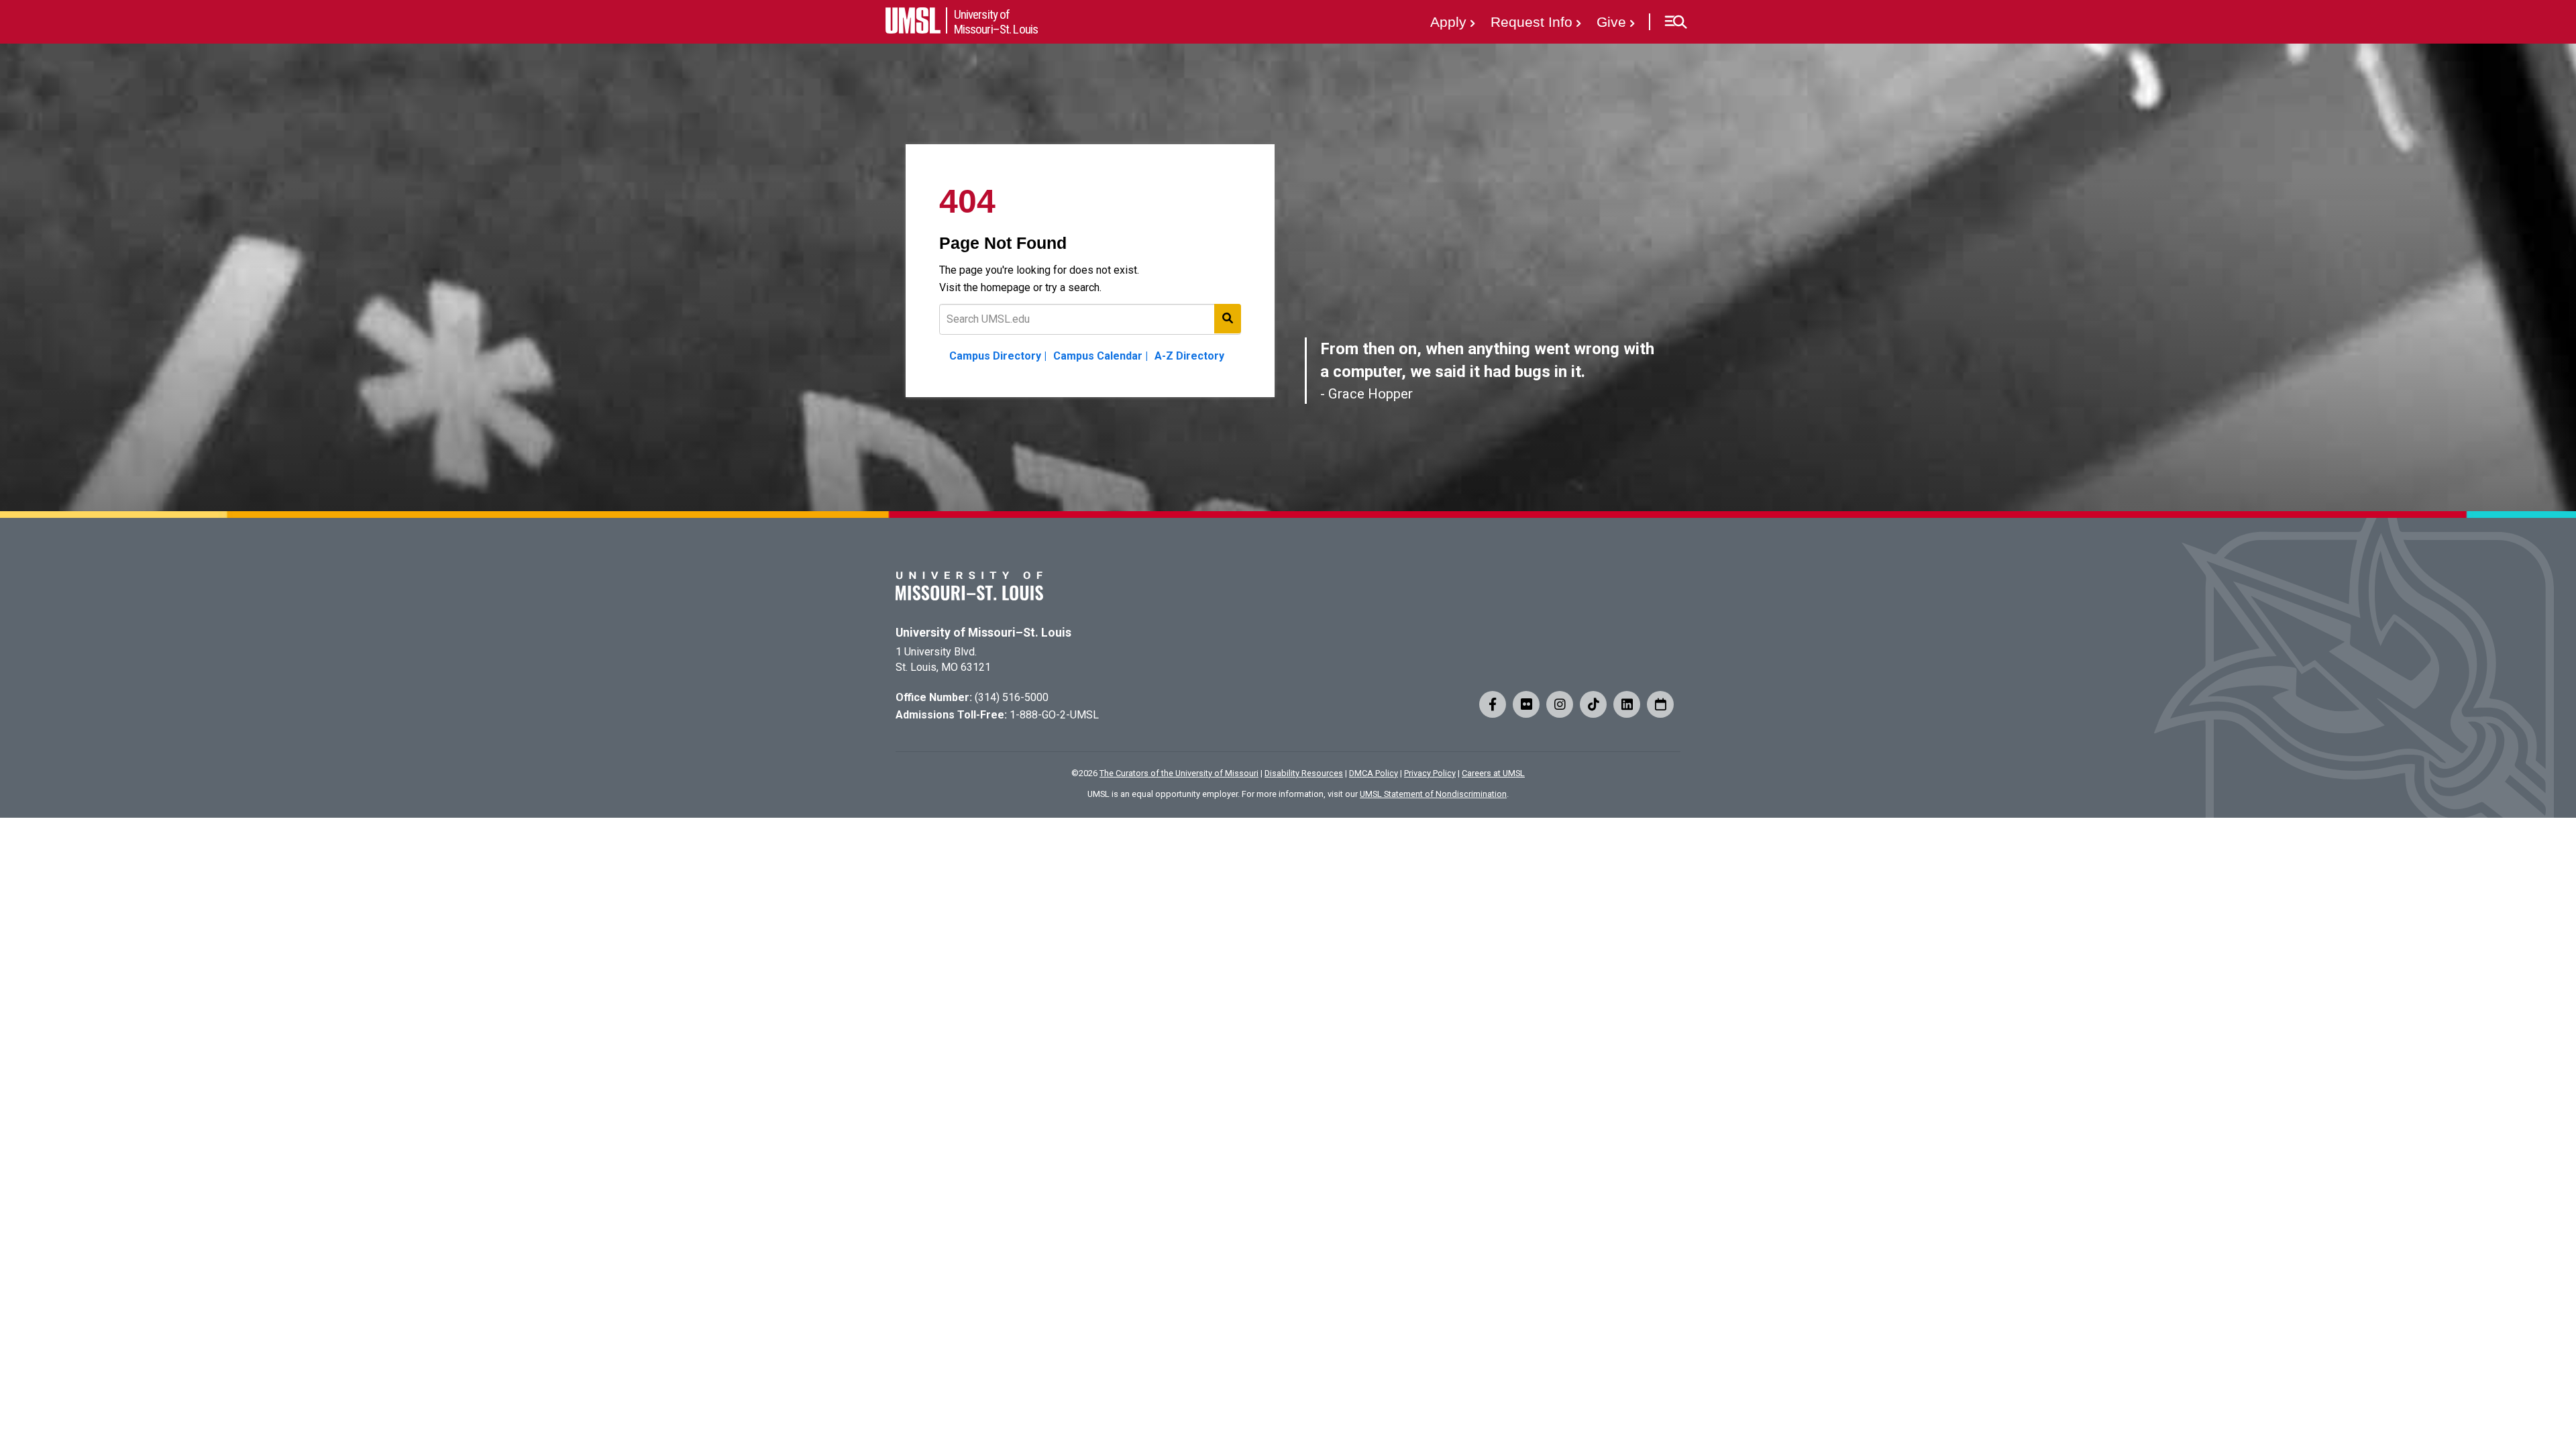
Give (1611, 22)
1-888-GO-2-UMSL (1054, 715)
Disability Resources (1304, 773)
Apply (1448, 22)
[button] (1675, 22)
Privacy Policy (1430, 773)
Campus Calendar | (1101, 356)
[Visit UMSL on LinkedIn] (1627, 704)
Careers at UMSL (1493, 773)
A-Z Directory (1189, 356)
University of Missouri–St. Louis (983, 633)
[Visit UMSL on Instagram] (1560, 704)
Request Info (1532, 22)
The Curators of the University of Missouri (1179, 773)
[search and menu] (1228, 319)
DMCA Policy (1374, 773)
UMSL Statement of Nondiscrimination (1433, 794)
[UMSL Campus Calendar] (1660, 704)
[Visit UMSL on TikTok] (1593, 704)
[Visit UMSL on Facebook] (1493, 704)
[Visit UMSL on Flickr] (1526, 704)
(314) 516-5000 (1012, 697)
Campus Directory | (998, 356)
